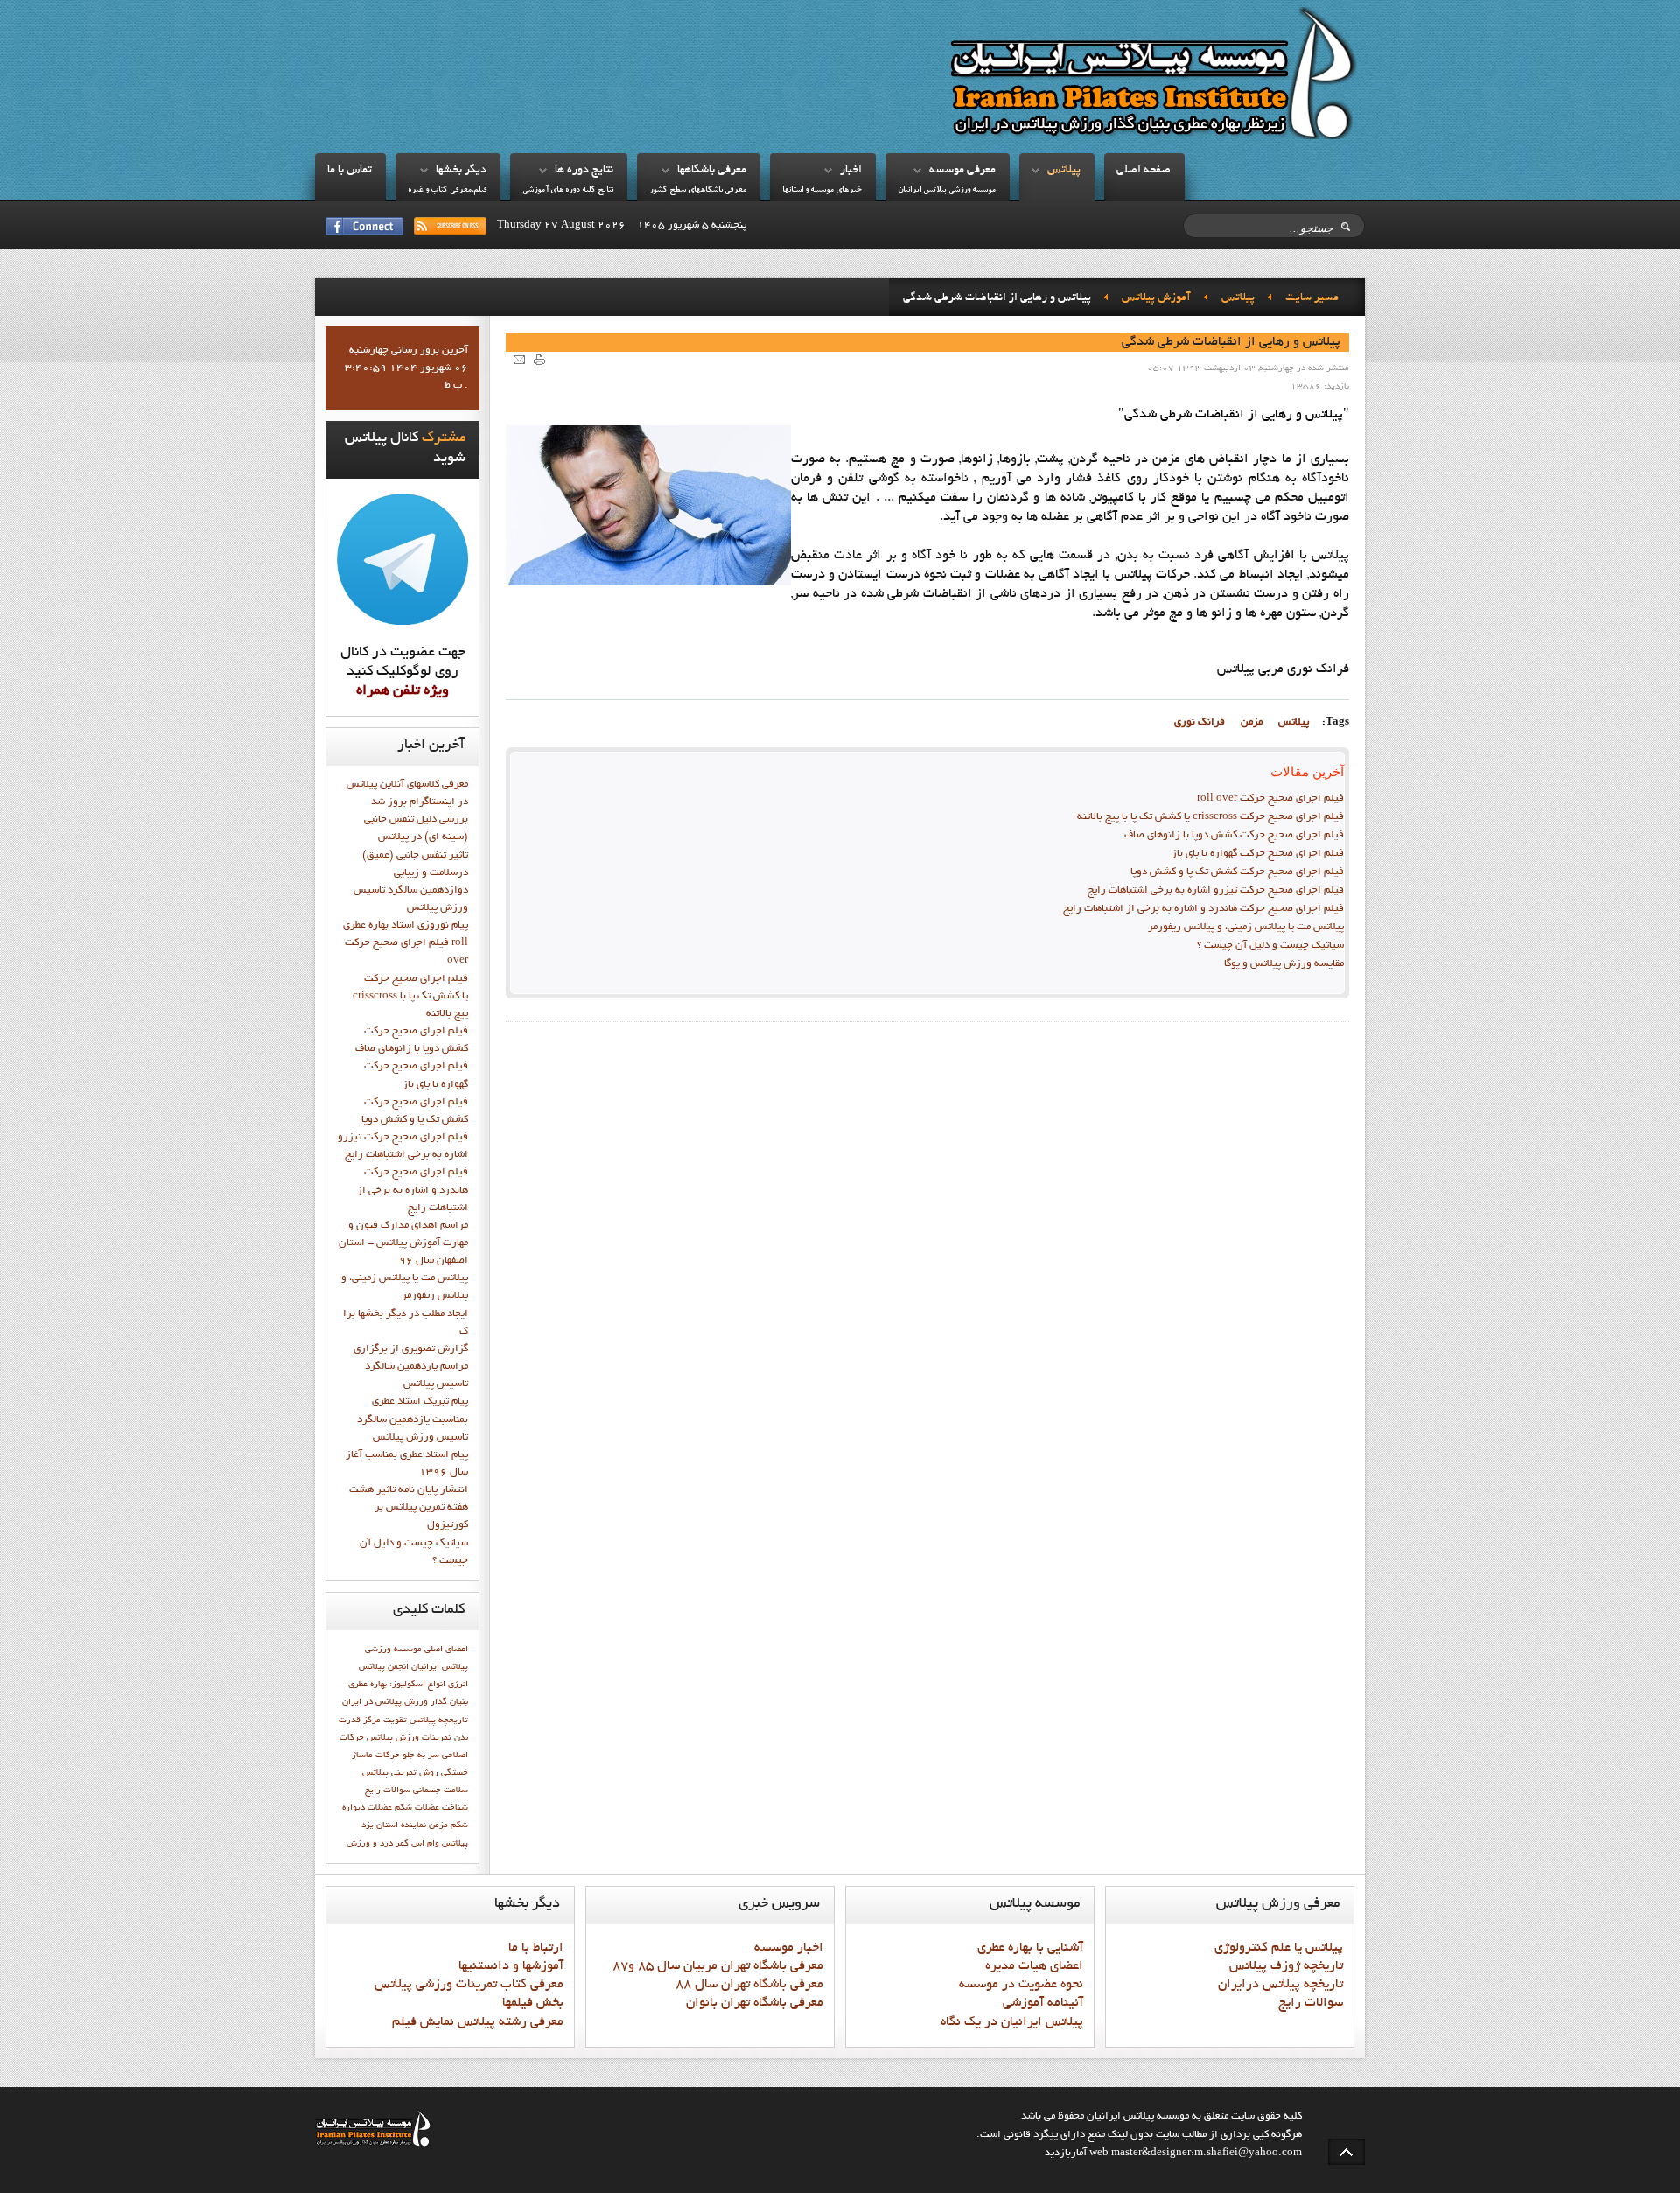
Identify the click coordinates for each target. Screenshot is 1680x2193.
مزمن (1252, 723)
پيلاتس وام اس (440, 1844)
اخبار (851, 171)
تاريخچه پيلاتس (439, 1720)
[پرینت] (539, 359)
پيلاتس (1064, 171)
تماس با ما (350, 171)
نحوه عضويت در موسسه (1021, 1985)
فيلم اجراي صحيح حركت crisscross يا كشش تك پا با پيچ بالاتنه (1211, 817)
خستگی (455, 1773)
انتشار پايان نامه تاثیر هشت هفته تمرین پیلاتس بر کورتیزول (409, 1508)
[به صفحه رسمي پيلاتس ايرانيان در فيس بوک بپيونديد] (364, 226)
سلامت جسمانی (441, 1790)
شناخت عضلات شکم (431, 1808)
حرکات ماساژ (376, 1755)
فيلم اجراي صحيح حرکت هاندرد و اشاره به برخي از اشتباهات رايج (1204, 909)
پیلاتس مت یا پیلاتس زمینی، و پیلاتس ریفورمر (1246, 928)
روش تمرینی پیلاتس (400, 1773)
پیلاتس (1294, 723)
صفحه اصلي (1144, 171)
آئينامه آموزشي (1043, 2003)
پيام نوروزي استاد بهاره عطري (406, 926)
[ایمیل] (519, 359)
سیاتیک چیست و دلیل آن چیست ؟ (1270, 946)
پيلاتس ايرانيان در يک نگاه (1012, 2022)
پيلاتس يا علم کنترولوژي (1279, 1948)
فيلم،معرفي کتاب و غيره (447, 190)
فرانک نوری (1200, 723)
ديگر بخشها (461, 171)
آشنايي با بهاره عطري (1030, 1948)
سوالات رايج (388, 1790)
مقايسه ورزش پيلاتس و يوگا (1284, 964)
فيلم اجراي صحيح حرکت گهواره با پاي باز (1258, 854)
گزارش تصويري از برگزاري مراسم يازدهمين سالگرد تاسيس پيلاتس (411, 1367)
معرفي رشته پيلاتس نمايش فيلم (478, 2022)
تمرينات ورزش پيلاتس (409, 1738)
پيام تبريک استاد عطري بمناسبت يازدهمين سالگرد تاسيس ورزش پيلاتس (413, 1419)
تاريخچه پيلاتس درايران (1281, 1985)
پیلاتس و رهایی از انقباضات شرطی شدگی (1231, 342)
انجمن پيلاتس (384, 1667)
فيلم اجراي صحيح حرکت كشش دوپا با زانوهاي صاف (1234, 836)
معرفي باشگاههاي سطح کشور (698, 190)
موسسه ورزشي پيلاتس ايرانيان (947, 190)
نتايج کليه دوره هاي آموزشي (568, 190)
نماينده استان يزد (394, 1825)
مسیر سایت (1312, 298)
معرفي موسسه (962, 171)
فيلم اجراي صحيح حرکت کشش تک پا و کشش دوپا (1237, 872)
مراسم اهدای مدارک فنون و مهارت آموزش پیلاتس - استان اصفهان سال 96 (403, 1244)
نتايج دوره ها (584, 171)
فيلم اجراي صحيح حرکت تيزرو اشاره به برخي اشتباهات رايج (1216, 891)
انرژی (458, 1685)
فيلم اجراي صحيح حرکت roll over (1270, 799)
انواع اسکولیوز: (417, 1685)
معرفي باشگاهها (712, 171)
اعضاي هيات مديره (1034, 1966)
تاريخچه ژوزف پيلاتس (1286, 1966)
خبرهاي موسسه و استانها (822, 190)
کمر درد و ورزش (378, 1844)
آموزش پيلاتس (1156, 298)
